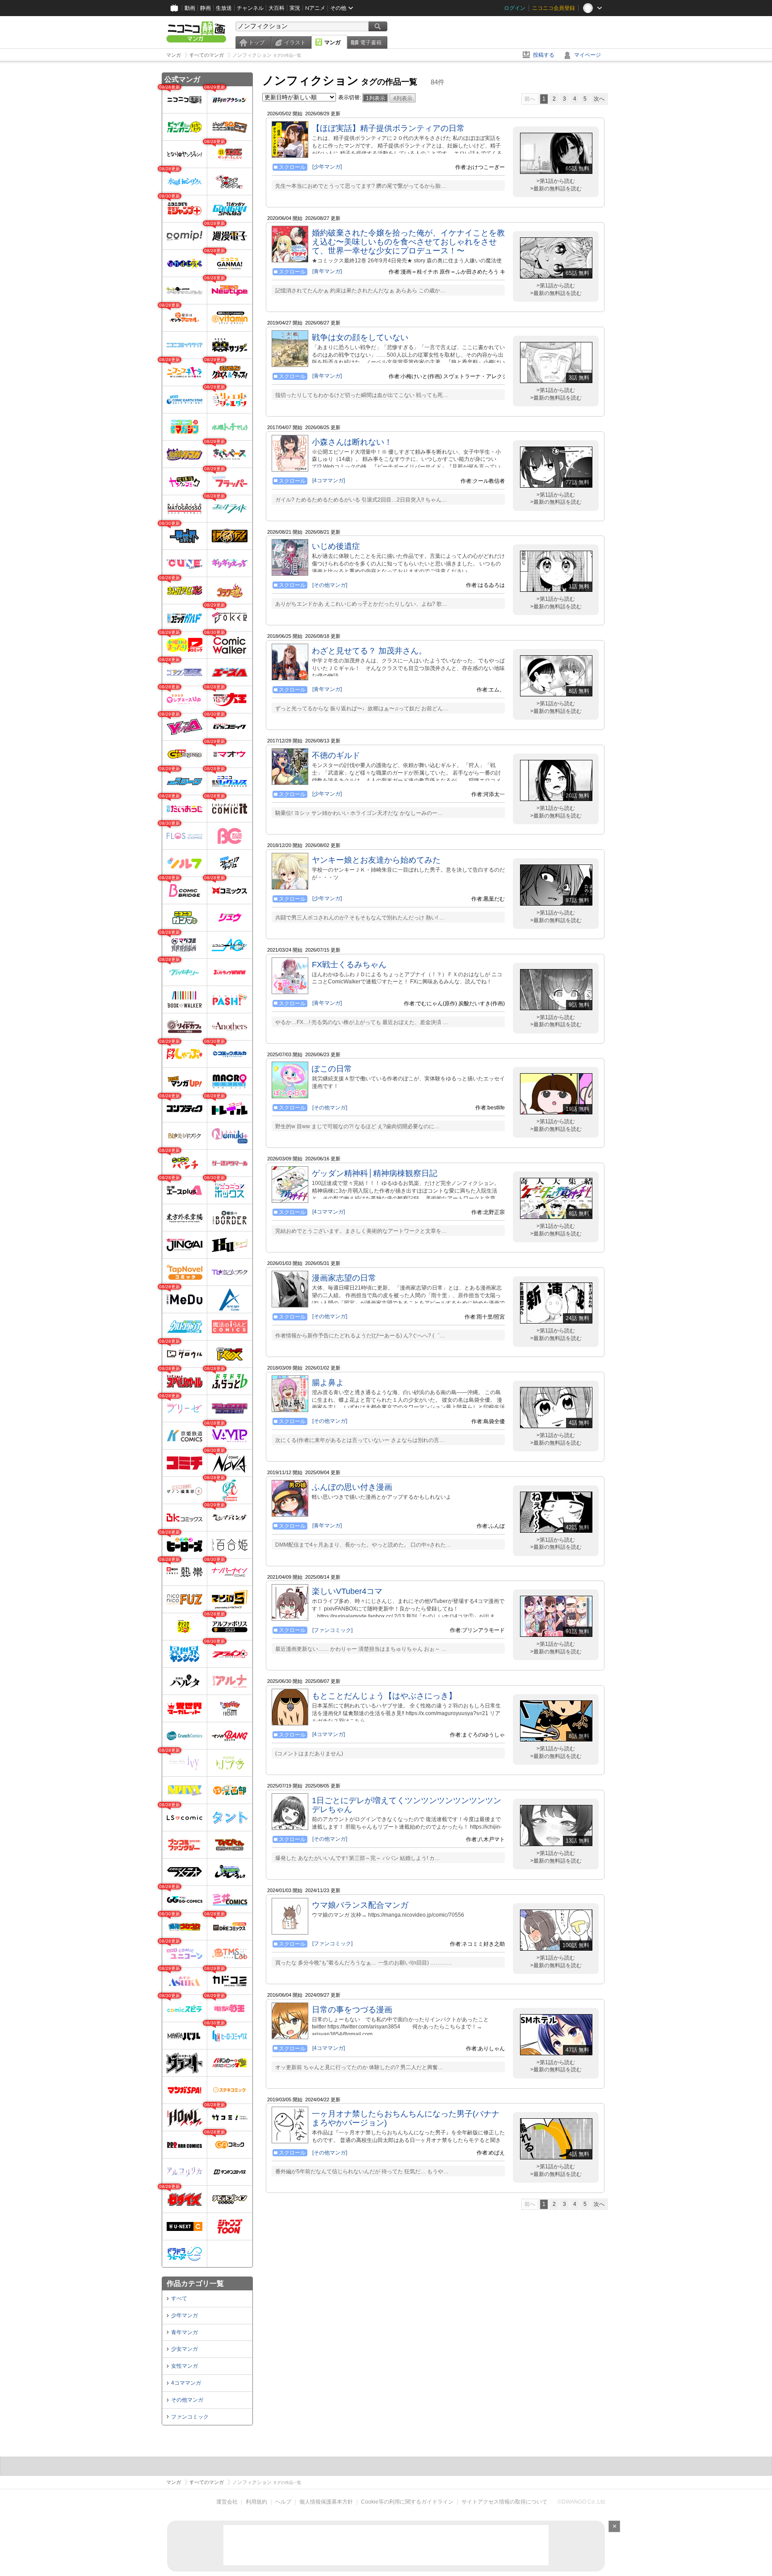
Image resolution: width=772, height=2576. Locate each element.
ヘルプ (283, 2502)
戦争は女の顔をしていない (360, 337)
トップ (256, 42)
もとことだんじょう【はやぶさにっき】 (384, 1696)
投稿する (544, 55)
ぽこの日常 (332, 1069)
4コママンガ (186, 2383)
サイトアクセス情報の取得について (504, 2502)
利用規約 (256, 2502)
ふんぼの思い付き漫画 (352, 1487)
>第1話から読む (556, 181)
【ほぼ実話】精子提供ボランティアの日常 (388, 128)
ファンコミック (190, 2417)
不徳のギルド (336, 755)
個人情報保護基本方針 (326, 2502)
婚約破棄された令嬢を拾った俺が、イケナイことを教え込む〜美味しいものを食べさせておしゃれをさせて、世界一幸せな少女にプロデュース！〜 (408, 242)
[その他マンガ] (330, 585)
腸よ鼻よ (328, 1383)
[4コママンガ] (329, 481)
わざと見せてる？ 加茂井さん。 (369, 651)
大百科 (277, 8)
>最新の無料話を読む (556, 189)
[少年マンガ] (327, 167)
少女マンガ (185, 2349)
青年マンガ (185, 2332)
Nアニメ (315, 8)
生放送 (224, 8)
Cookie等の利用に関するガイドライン (407, 2502)
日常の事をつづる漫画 (352, 2010)
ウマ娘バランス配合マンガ (360, 1905)
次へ (599, 99)
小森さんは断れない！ (352, 442)
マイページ (587, 55)
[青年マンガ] (327, 271)
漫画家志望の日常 (344, 1278)
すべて (179, 2298)
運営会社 (227, 2502)
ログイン (515, 8)
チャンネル (250, 8)
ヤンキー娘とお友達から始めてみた (376, 860)
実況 (295, 8)
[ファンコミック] (332, 1630)
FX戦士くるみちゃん (349, 965)
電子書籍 (371, 42)
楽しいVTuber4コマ (347, 1591)
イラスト (295, 42)
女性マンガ (185, 2366)
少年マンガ (185, 2315)
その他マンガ (187, 2400)
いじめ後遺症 (336, 546)
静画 (206, 8)
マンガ (332, 42)
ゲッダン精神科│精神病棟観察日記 (375, 1173)
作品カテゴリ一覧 (195, 2283)
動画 (190, 8)
